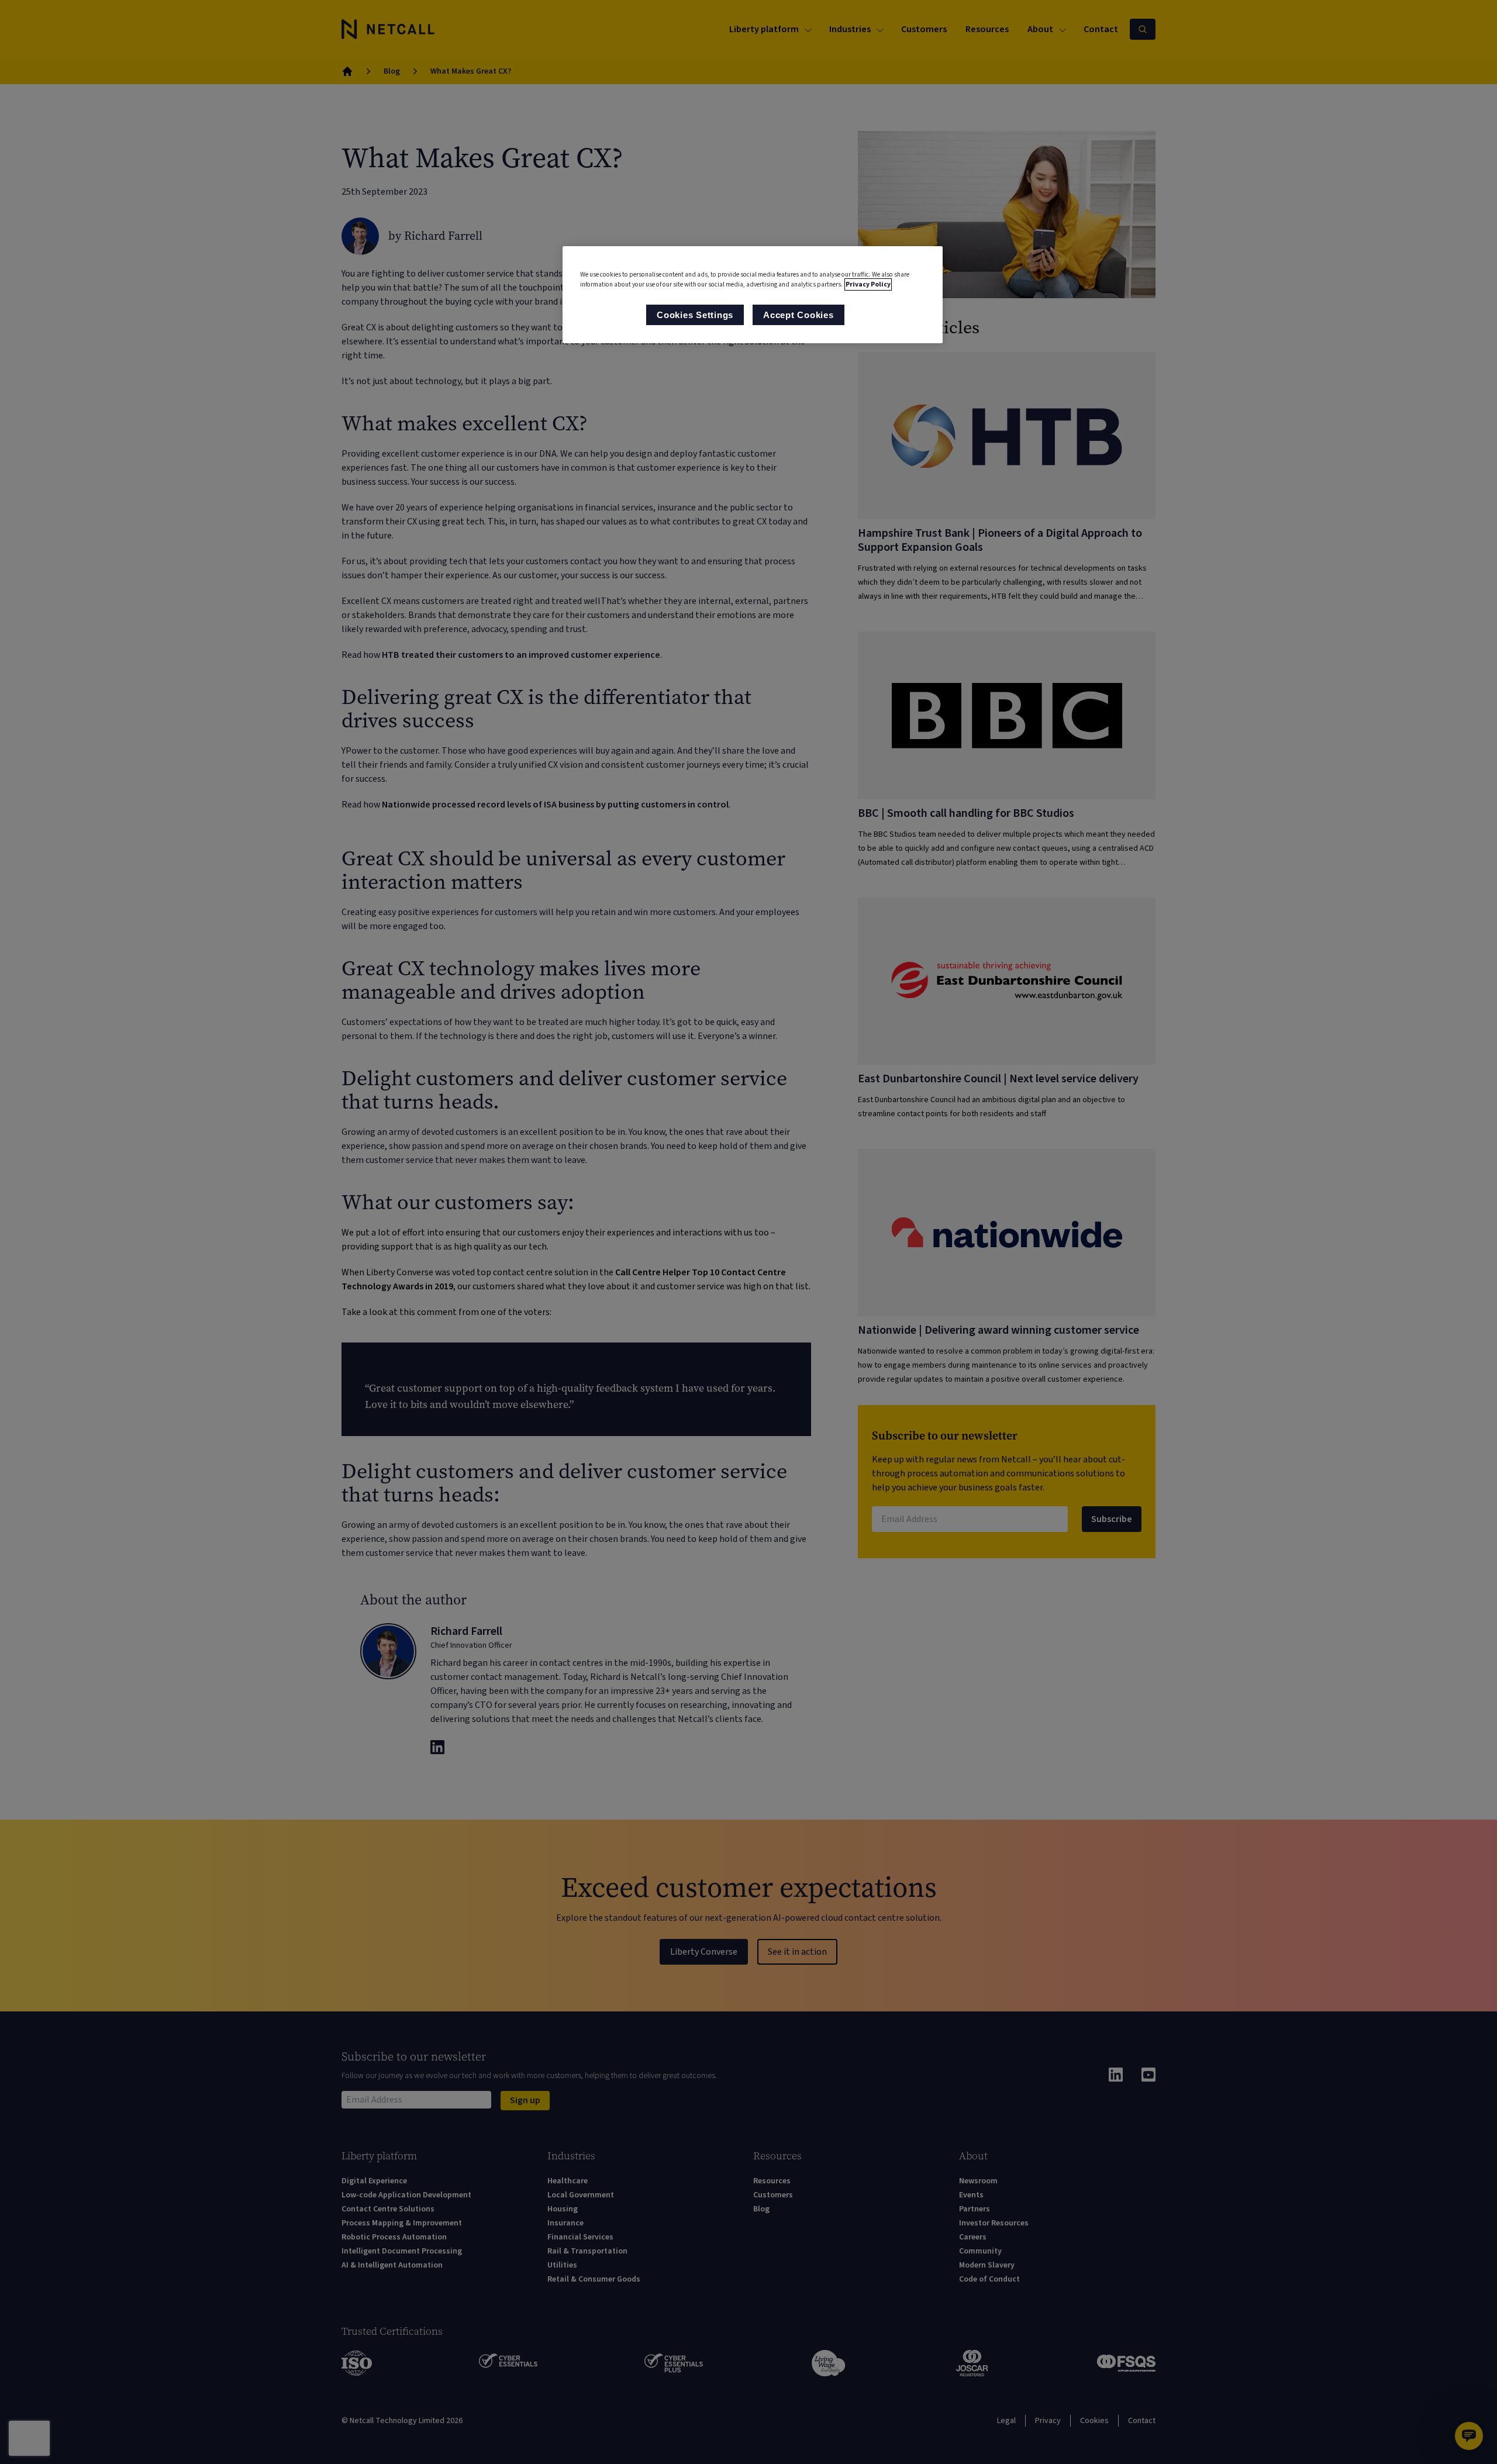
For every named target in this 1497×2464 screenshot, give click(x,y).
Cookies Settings (695, 315)
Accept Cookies (798, 315)
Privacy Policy (868, 284)
